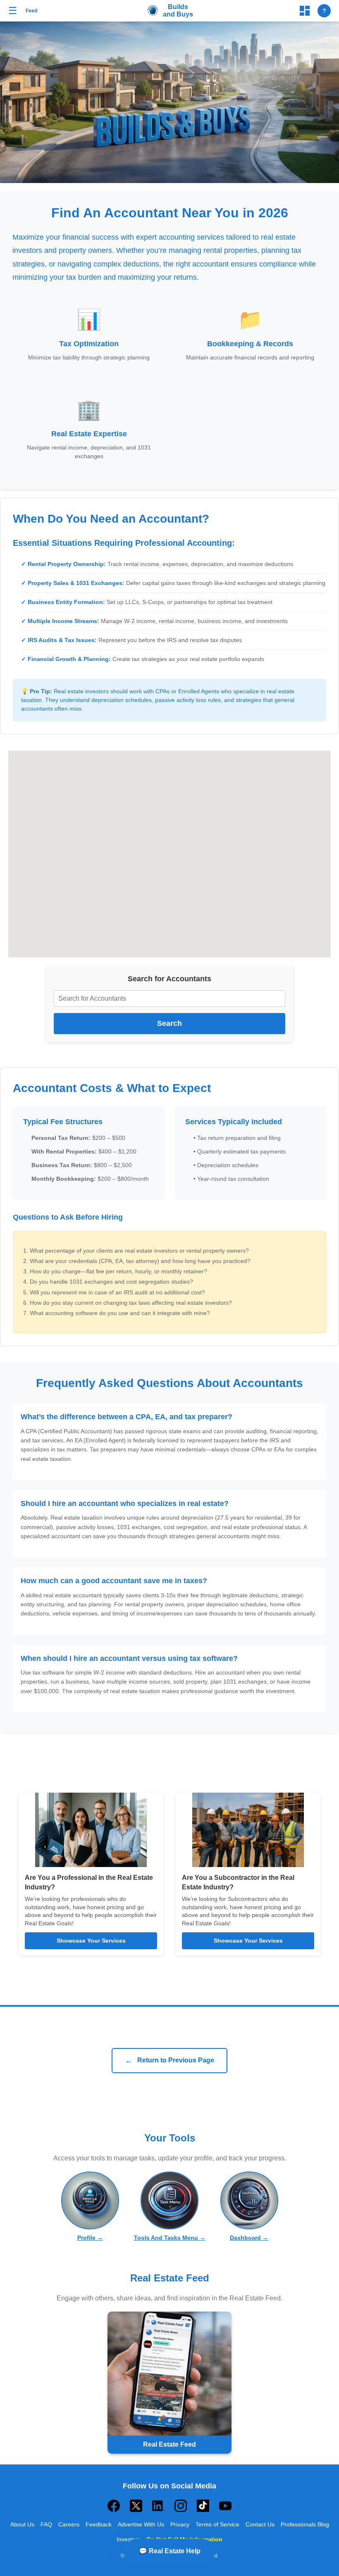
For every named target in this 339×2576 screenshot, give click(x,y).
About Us (22, 2524)
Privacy (180, 2524)
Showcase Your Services (91, 1941)
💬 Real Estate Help (170, 2551)
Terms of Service (217, 2524)
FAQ (46, 2524)
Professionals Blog (305, 2524)
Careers (69, 2524)
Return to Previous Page (169, 2060)
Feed (31, 11)
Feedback (99, 2524)
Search (169, 1023)
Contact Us (260, 2524)
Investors (129, 2539)
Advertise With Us (141, 2524)
